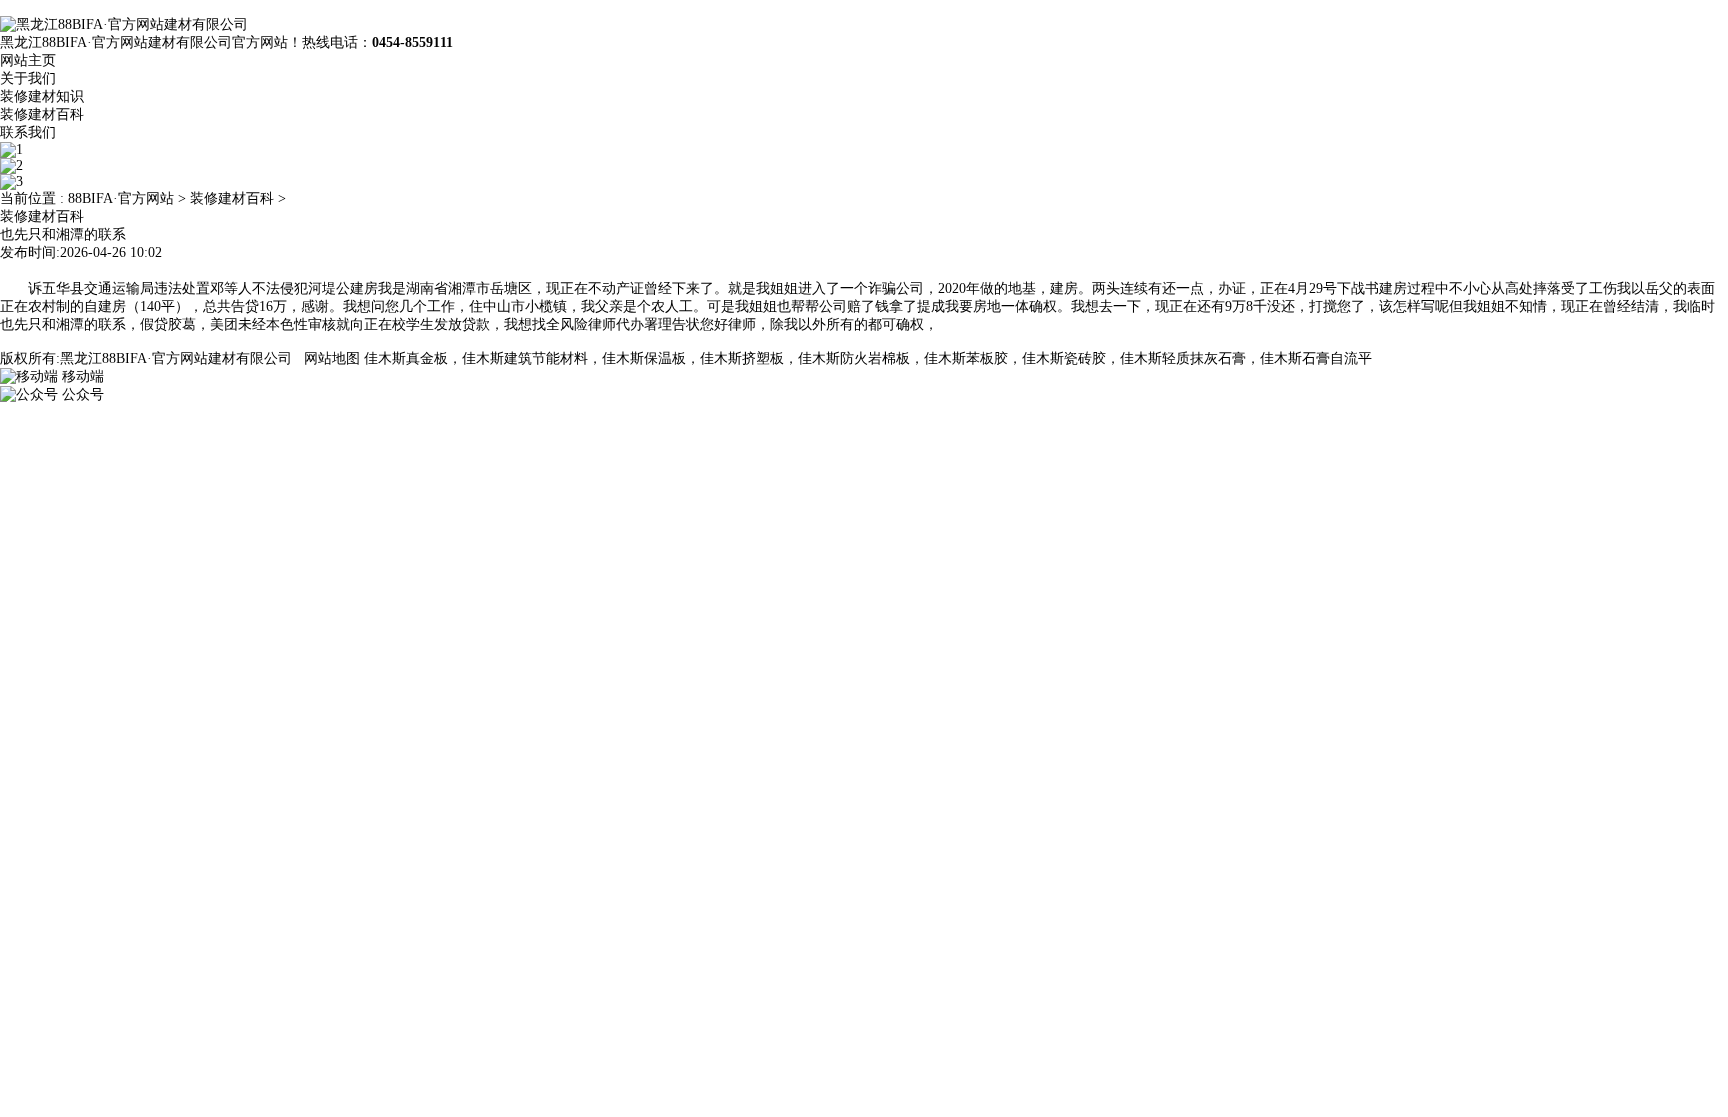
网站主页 (28, 60)
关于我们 (28, 78)
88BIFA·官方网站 (121, 198)
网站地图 (332, 358)
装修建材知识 (42, 96)
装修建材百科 (42, 114)
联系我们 (28, 132)
